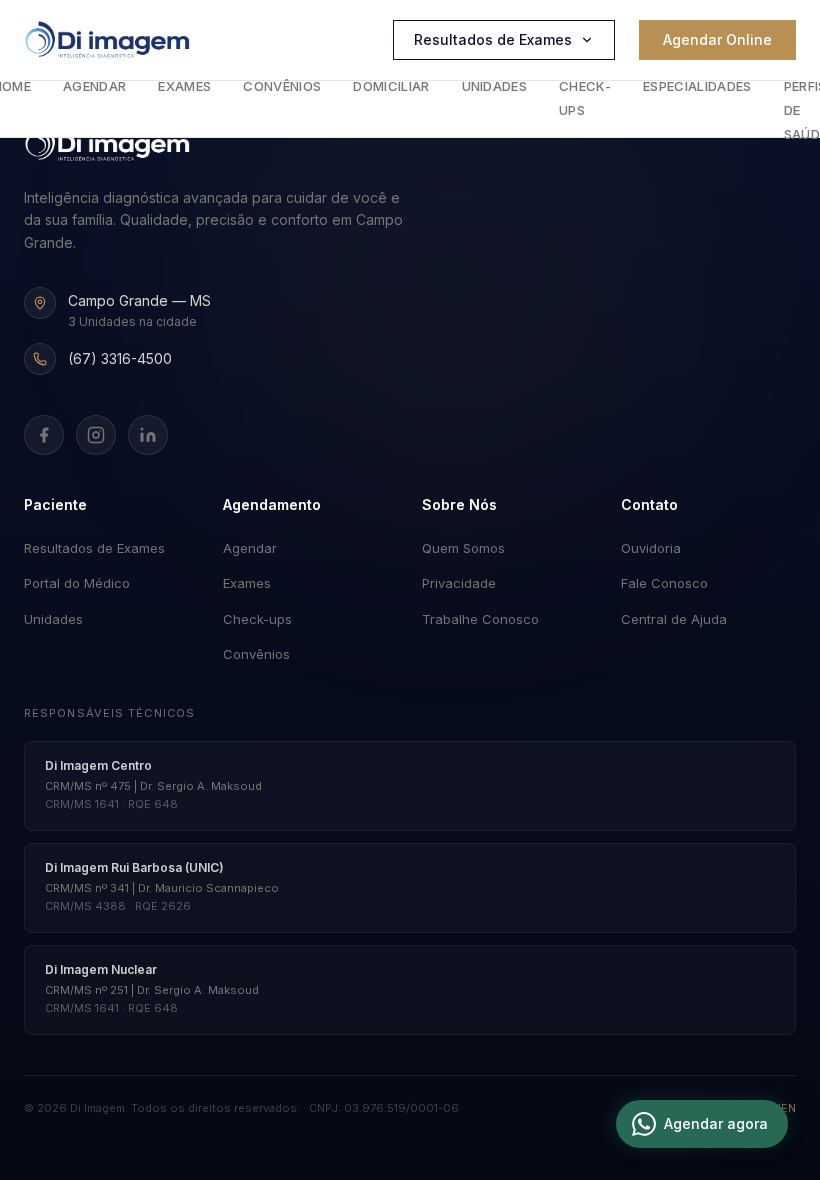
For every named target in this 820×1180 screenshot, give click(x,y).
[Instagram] (96, 435)
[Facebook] (44, 435)
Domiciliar (391, 86)
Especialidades (697, 86)
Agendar (94, 86)
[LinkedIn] (148, 435)
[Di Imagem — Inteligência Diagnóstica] (107, 40)
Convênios (282, 86)
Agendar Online (717, 39)
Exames (184, 86)
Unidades (495, 86)
